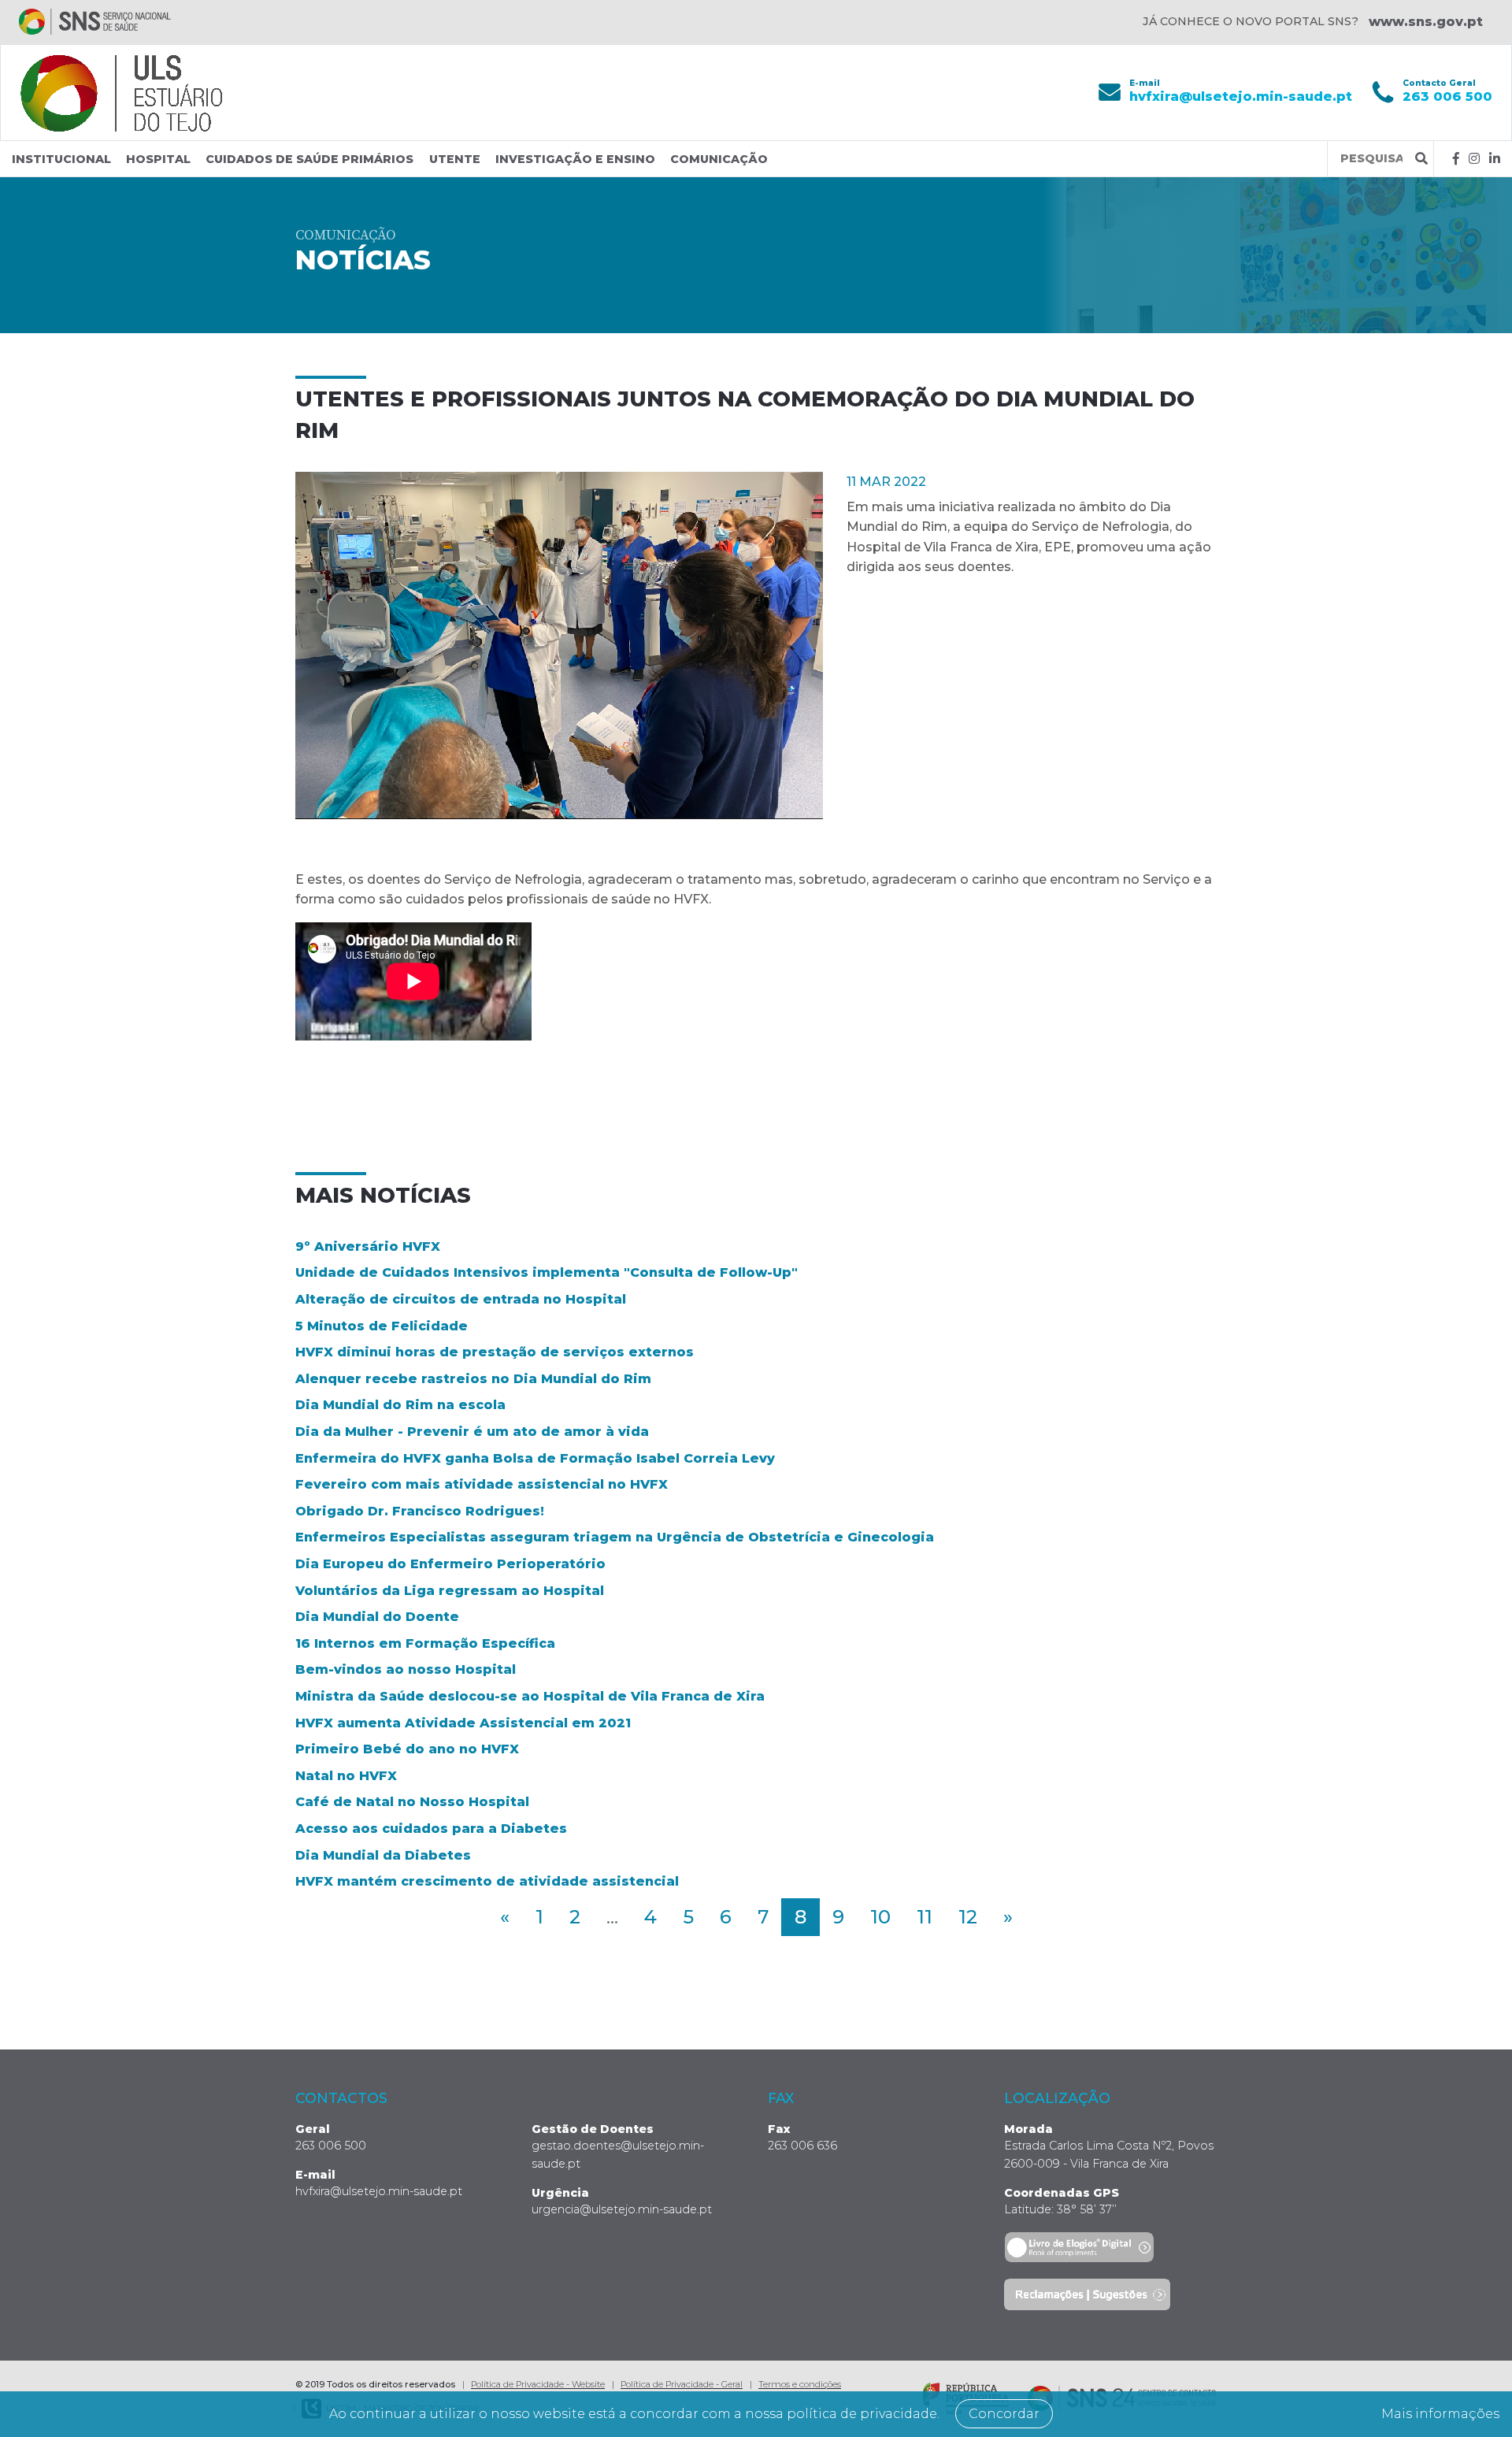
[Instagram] (1474, 159)
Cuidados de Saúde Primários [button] (309, 159)
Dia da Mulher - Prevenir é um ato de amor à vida (472, 1432)
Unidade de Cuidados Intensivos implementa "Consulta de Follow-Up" (547, 1272)
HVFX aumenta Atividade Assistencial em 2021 (463, 1723)
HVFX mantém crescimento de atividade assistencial (487, 1881)
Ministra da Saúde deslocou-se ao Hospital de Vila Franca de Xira (530, 1696)
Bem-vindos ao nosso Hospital (406, 1669)
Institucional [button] (61, 159)
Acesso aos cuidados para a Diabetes (431, 1829)
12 (968, 1917)
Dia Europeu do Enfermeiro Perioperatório (450, 1564)
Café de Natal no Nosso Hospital (412, 1802)
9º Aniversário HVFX (368, 1246)
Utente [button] (455, 159)
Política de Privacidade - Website (538, 2384)
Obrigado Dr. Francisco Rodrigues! (420, 1511)
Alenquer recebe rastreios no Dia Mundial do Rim (473, 1379)
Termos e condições (800, 2384)
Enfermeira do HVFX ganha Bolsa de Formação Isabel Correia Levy (535, 1458)
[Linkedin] (1495, 159)
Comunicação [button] (719, 159)
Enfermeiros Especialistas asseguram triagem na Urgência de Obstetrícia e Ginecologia (615, 1537)
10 (880, 1917)
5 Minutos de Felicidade (382, 1326)
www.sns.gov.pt (1426, 22)
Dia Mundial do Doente (377, 1617)
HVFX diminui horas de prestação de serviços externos (495, 1352)
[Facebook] (1456, 159)
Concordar (1004, 2414)
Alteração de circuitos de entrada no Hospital (461, 1299)
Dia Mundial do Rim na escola (400, 1405)
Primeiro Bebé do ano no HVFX (407, 1749)
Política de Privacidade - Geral (682, 2384)
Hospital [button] (158, 159)
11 (925, 1917)
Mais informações (1440, 2414)
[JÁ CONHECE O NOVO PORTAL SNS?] (95, 22)
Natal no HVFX (346, 1776)
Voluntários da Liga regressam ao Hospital (450, 1591)
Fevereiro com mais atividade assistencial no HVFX (482, 1484)
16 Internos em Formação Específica (425, 1643)
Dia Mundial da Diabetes (383, 1855)
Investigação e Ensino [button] (575, 159)
